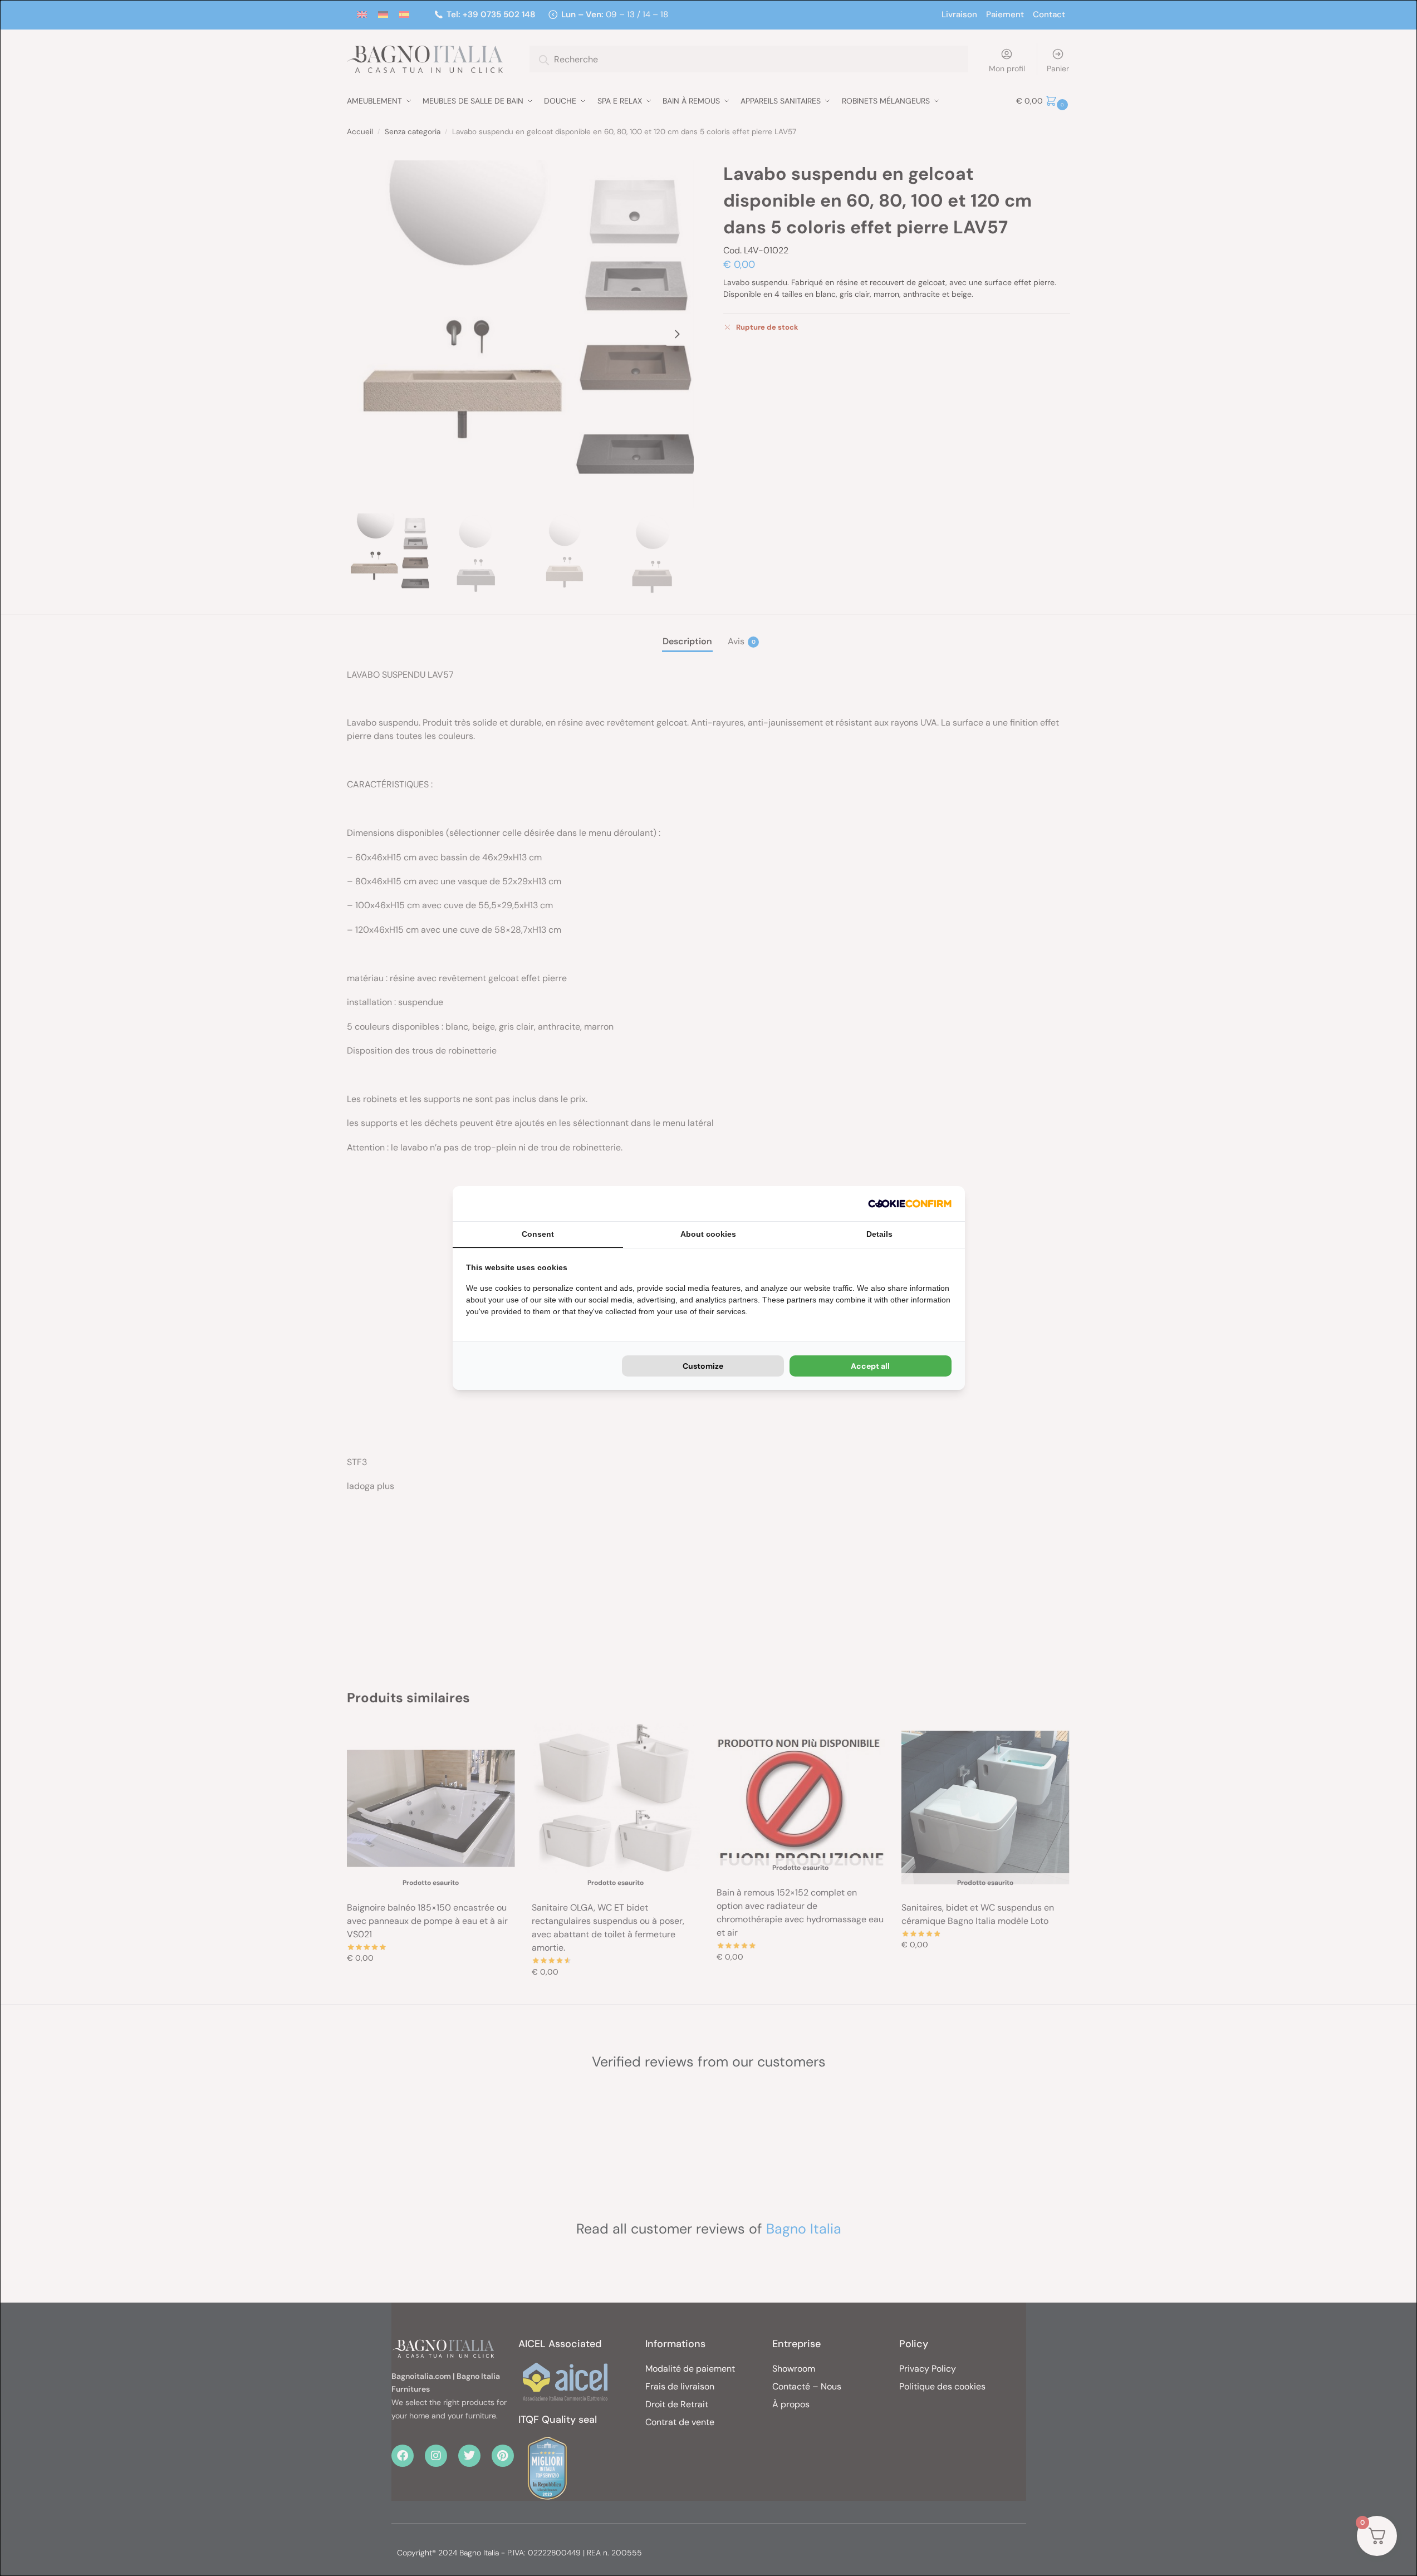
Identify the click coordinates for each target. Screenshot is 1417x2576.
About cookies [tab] (708, 1234)
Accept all (870, 1366)
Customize (703, 1366)
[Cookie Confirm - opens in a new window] (910, 1204)
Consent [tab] (538, 1234)
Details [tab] (879, 1234)
